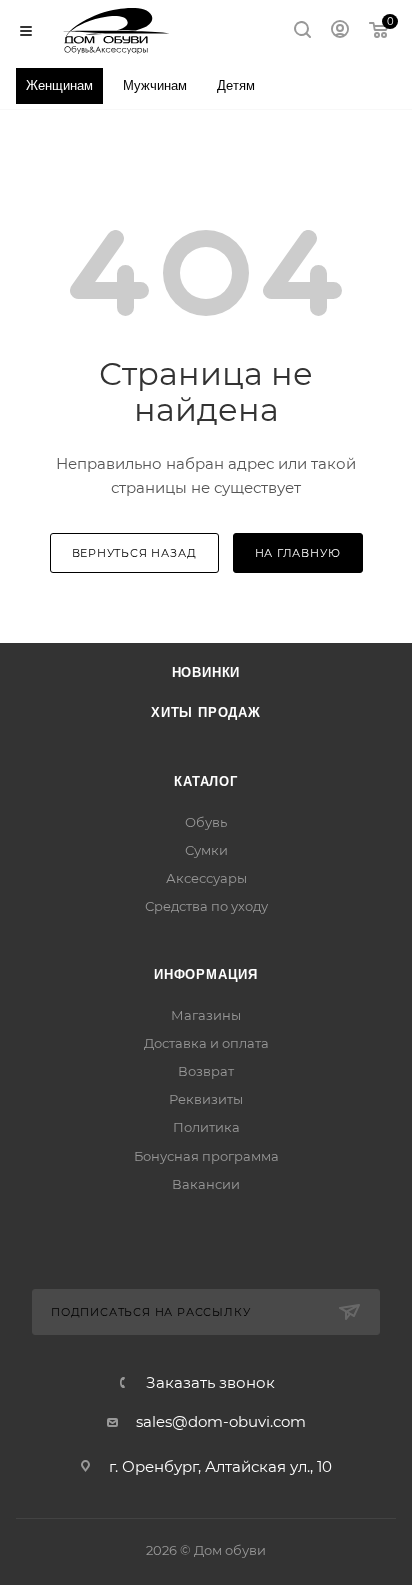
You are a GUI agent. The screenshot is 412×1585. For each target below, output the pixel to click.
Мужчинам (155, 85)
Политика (206, 1127)
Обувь (206, 822)
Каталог (206, 781)
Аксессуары (206, 878)
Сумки (206, 850)
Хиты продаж (206, 712)
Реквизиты (206, 1099)
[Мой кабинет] (340, 31)
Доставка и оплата (206, 1043)
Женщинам (59, 85)
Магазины (206, 1015)
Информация (206, 974)
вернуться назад (134, 553)
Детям (236, 85)
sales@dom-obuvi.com (221, 1421)
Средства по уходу (206, 906)
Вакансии (206, 1184)
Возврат (206, 1071)
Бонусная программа (206, 1156)
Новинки (206, 672)
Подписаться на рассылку (150, 1312)
